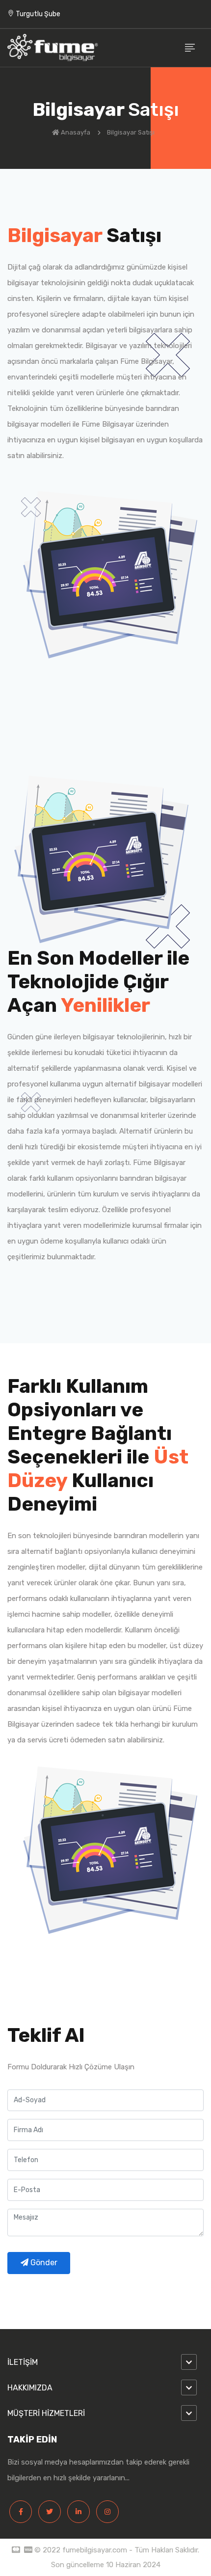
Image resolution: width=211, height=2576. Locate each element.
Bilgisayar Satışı (132, 132)
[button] (105, 2362)
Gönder (43, 2263)
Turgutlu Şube (37, 14)
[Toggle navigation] (190, 48)
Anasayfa (76, 132)
